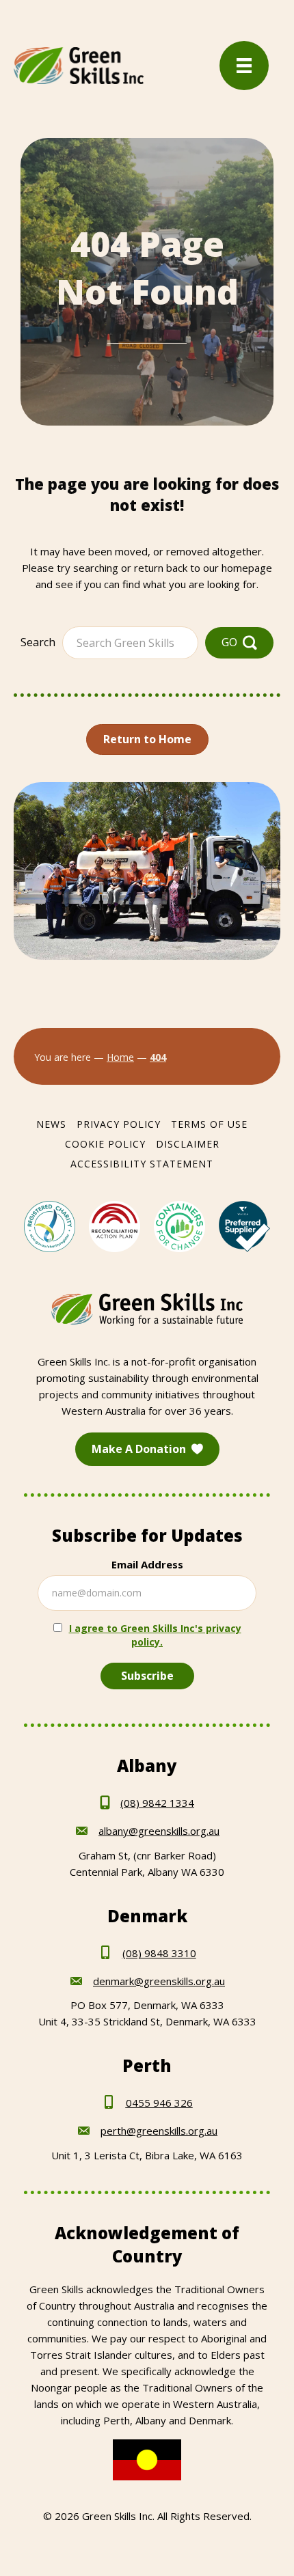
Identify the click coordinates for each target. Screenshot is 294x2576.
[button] (239, 642)
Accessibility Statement (142, 1164)
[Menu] (244, 66)
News (51, 1124)
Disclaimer (188, 1144)
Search (38, 642)
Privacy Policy (119, 1124)
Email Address (147, 1564)
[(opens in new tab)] (50, 1225)
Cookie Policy (105, 1144)
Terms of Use (209, 1124)
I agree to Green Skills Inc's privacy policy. (155, 1635)
